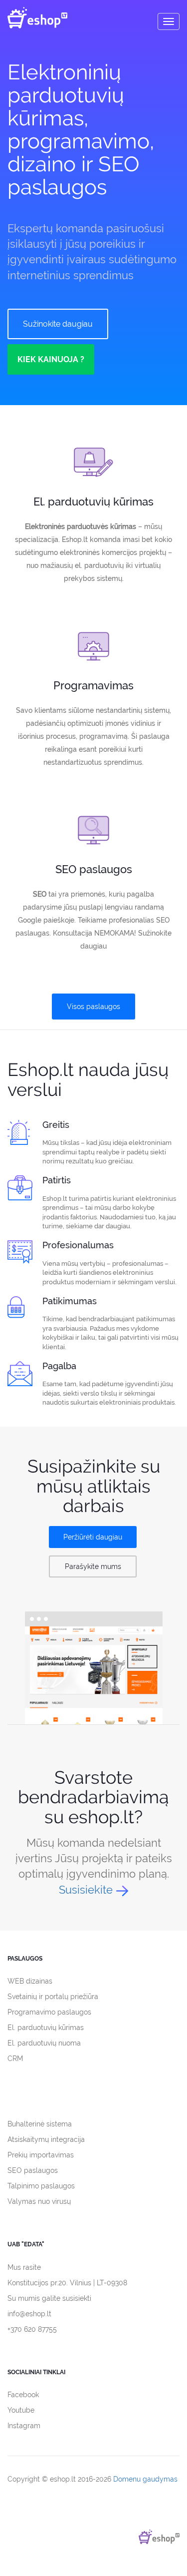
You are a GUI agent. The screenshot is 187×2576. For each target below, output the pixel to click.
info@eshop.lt (29, 2314)
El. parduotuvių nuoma (44, 2043)
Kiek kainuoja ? (51, 359)
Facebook (23, 2395)
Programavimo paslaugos (49, 2012)
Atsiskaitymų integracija (46, 2139)
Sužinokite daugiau (58, 324)
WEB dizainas (30, 1981)
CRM (15, 2059)
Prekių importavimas (41, 2155)
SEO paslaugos (33, 2170)
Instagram (24, 2426)
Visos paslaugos (93, 1007)
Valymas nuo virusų (39, 2201)
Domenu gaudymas (145, 2479)
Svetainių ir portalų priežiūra (53, 1997)
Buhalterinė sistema (40, 2124)
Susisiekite (86, 1890)
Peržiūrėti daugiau (93, 1537)
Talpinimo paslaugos (41, 2186)
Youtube (21, 2410)
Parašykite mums (93, 1566)
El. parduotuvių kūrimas (46, 2028)
